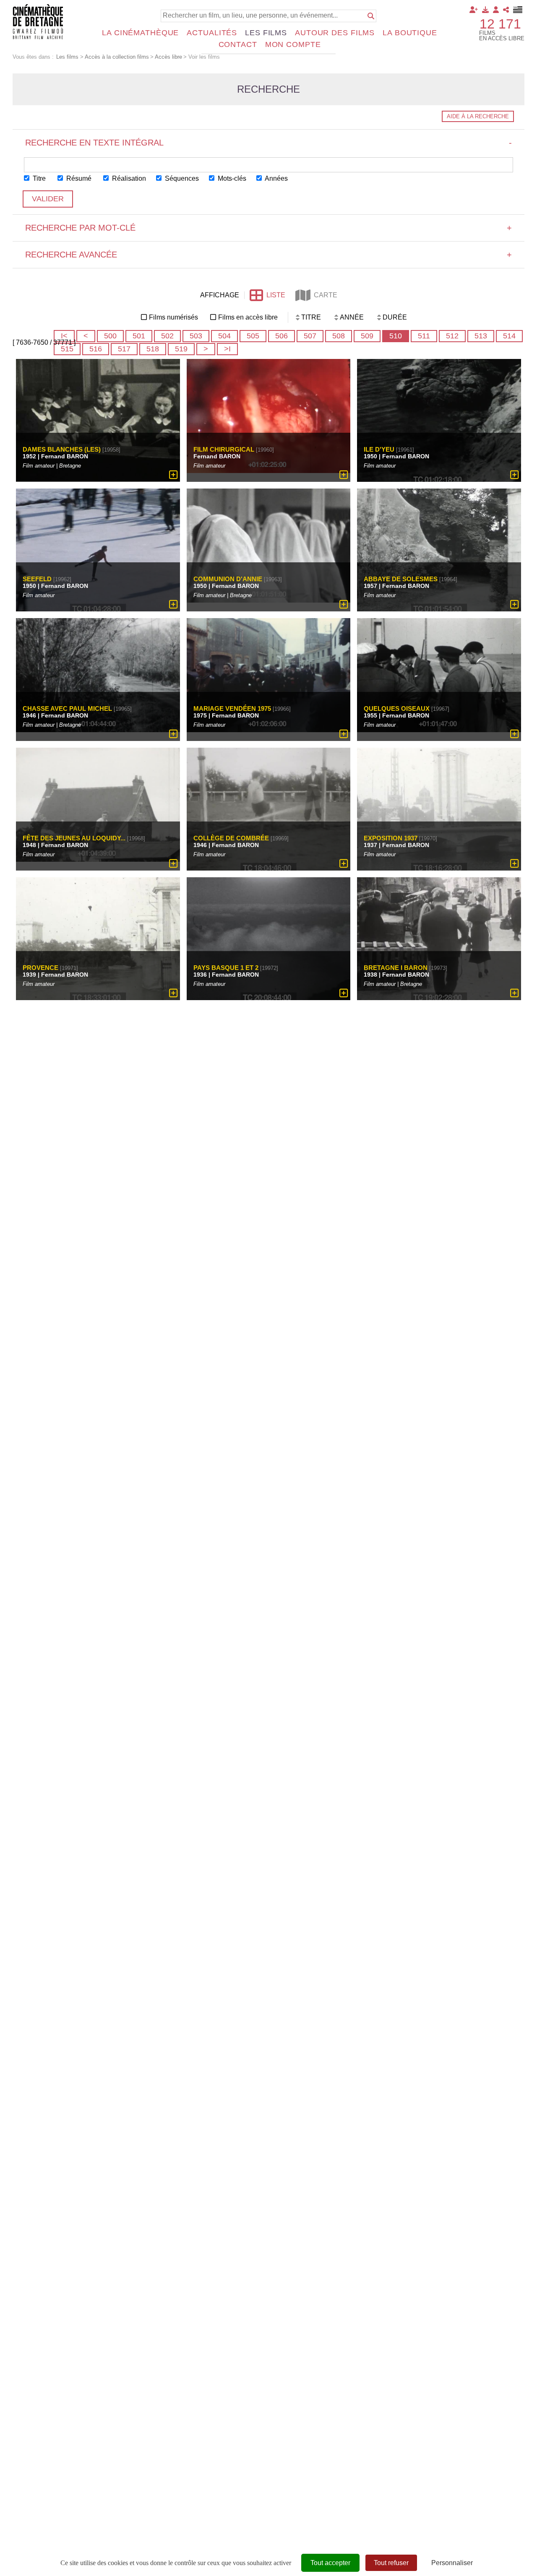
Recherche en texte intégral (268, 143)
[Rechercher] (371, 16)
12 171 (500, 24)
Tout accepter (330, 2563)
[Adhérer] (474, 10)
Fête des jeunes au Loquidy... (74, 838)
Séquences (181, 178)
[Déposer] (485, 10)
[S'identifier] (496, 10)
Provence (41, 968)
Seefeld (37, 579)
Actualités (212, 33)
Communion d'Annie (228, 579)
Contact (238, 44)
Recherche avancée (268, 255)
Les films (266, 33)
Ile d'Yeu (379, 449)
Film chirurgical (224, 449)
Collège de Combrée (231, 838)
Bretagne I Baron (396, 968)
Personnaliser (452, 2563)
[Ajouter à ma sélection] (173, 475)
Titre (38, 178)
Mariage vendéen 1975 (232, 708)
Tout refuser (391, 2563)
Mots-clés (231, 178)
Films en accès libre (248, 317)
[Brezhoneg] (518, 10)
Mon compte (293, 44)
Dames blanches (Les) (62, 449)
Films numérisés (173, 317)
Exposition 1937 (391, 838)
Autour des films (335, 33)
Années (276, 178)
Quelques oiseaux (397, 708)
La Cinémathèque (140, 33)
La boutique (410, 33)
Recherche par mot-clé (268, 228)
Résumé (78, 178)
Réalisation (128, 178)
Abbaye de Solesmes (401, 579)
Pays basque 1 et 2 (226, 968)
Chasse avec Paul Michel (67, 708)
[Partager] (506, 10)
